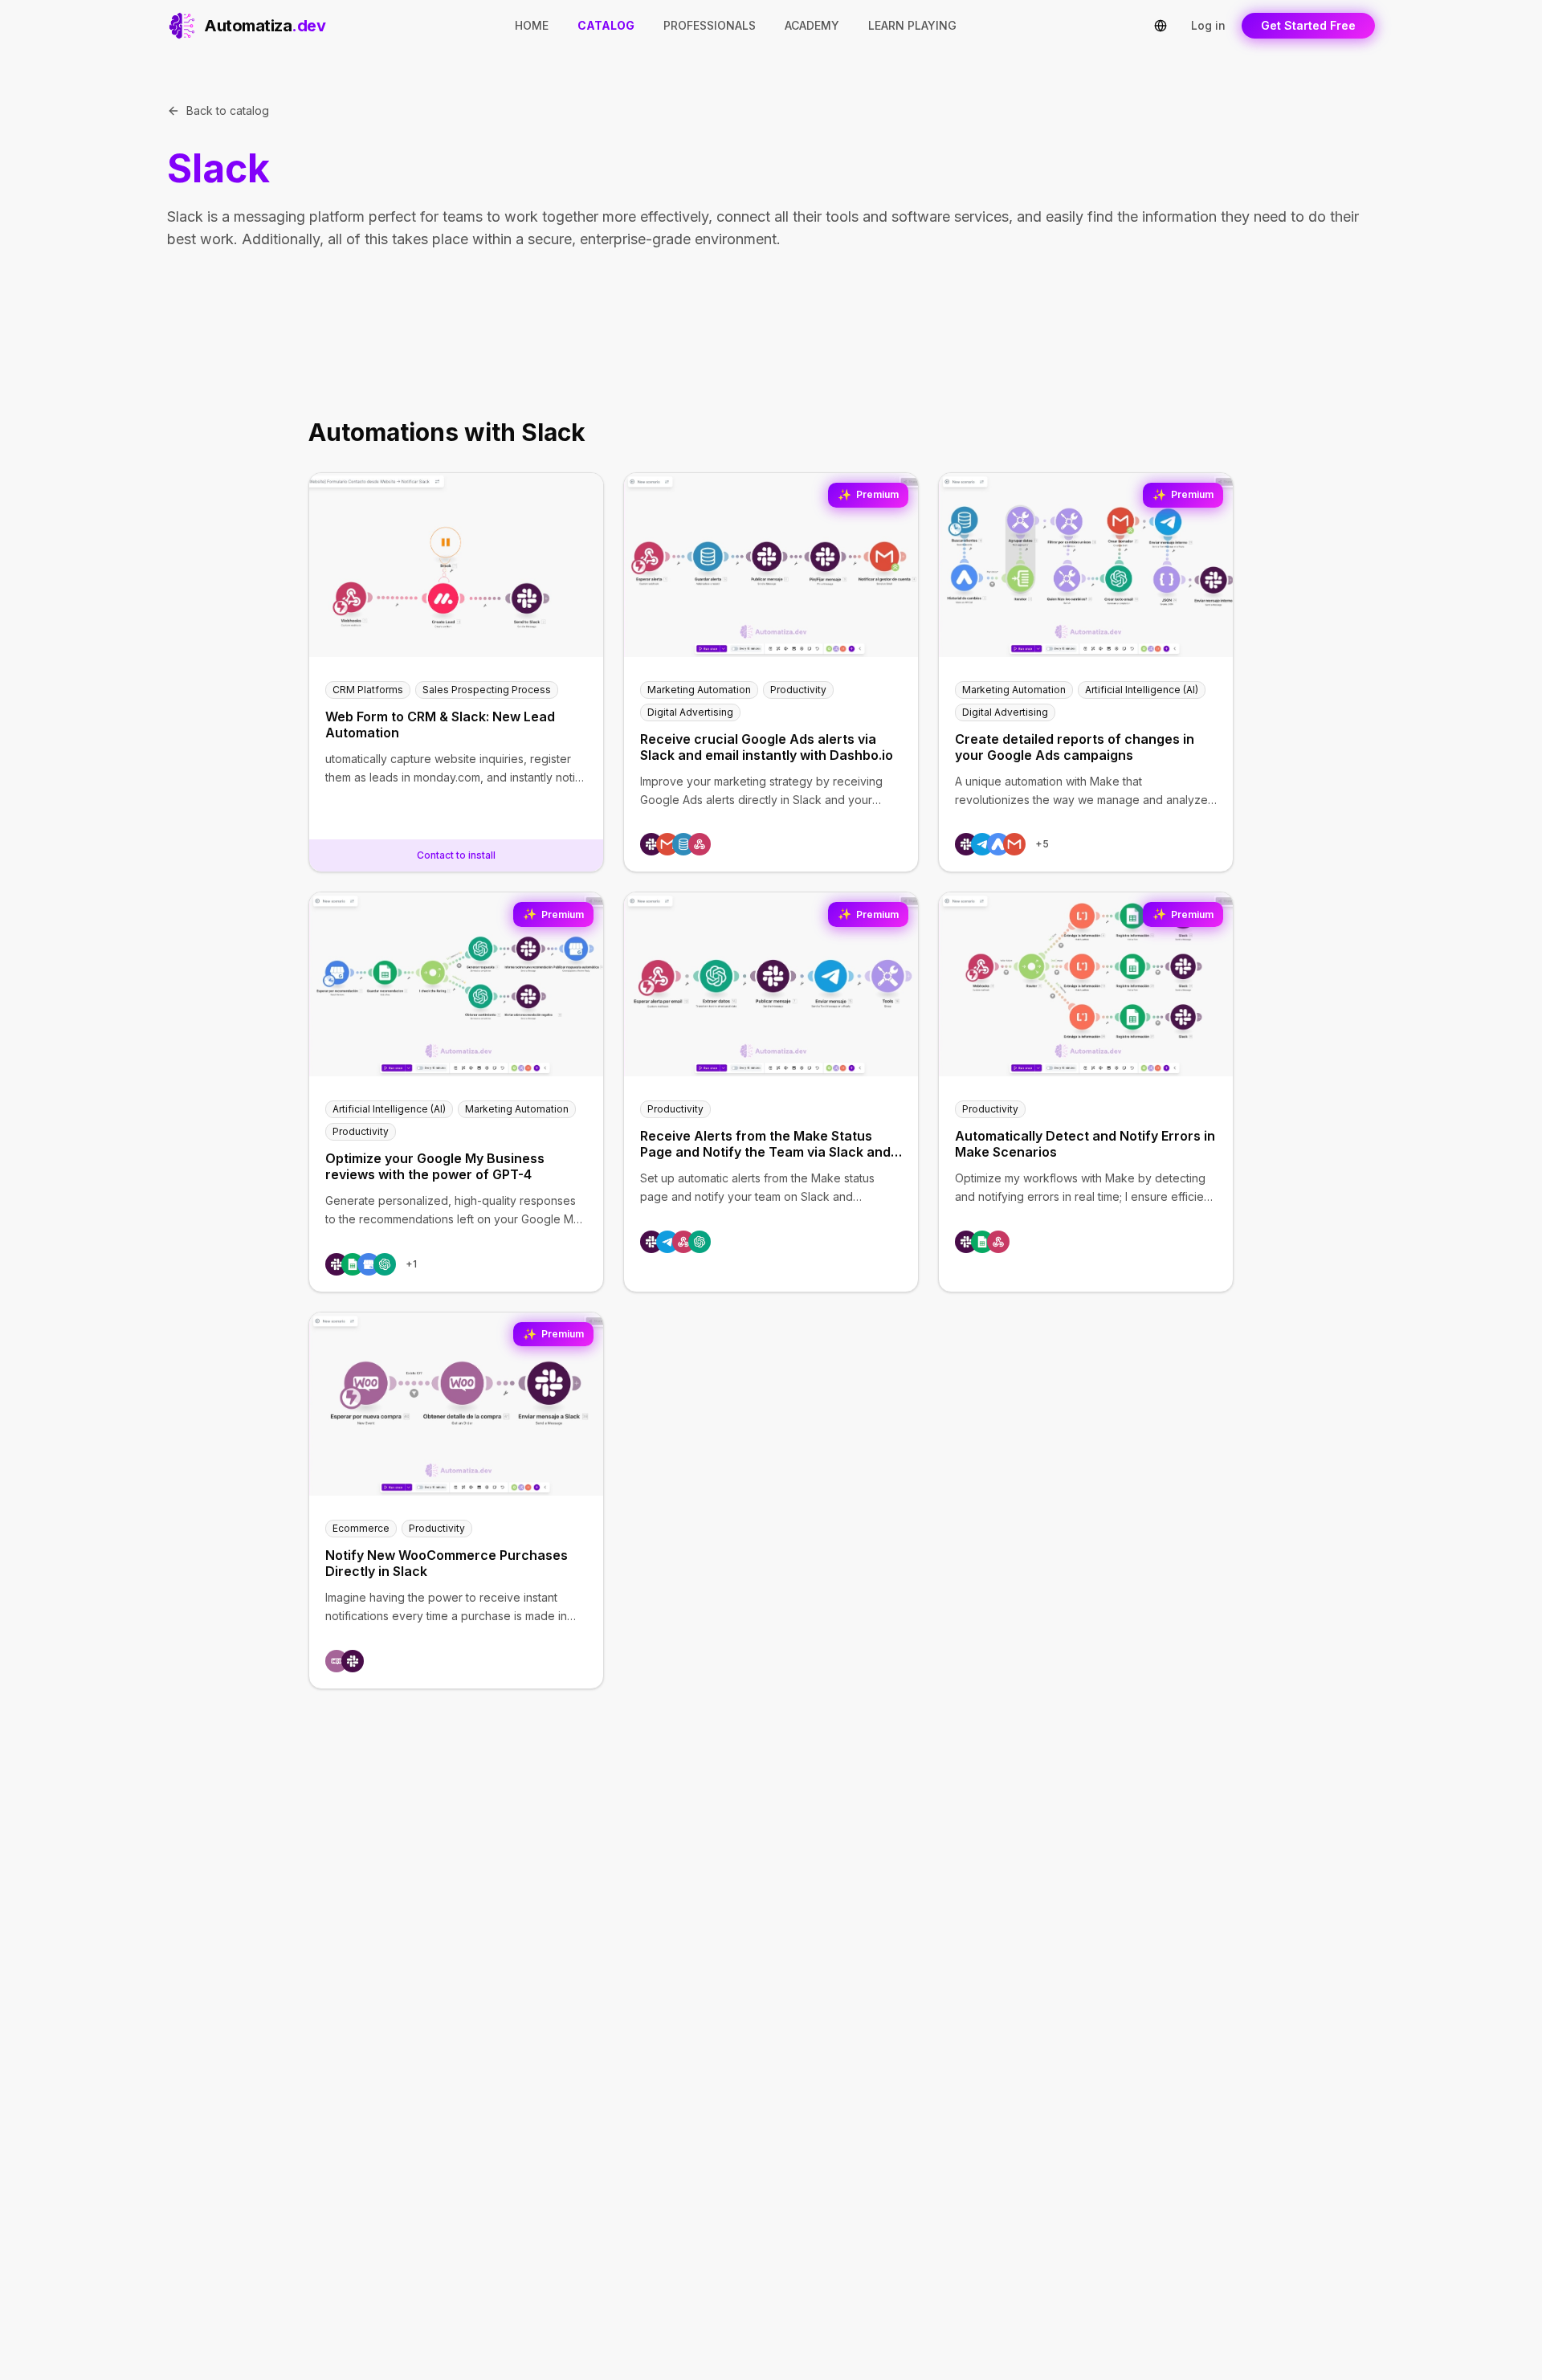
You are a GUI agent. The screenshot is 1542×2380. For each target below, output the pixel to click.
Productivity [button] (798, 690)
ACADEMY (812, 25)
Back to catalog (228, 110)
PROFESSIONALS (710, 25)
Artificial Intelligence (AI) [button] (1142, 690)
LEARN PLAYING (912, 25)
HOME (532, 25)
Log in (1208, 25)
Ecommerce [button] (361, 1528)
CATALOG (606, 25)
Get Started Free (1308, 25)
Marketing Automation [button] (699, 690)
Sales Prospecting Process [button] (487, 690)
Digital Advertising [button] (690, 712)
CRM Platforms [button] (368, 690)
